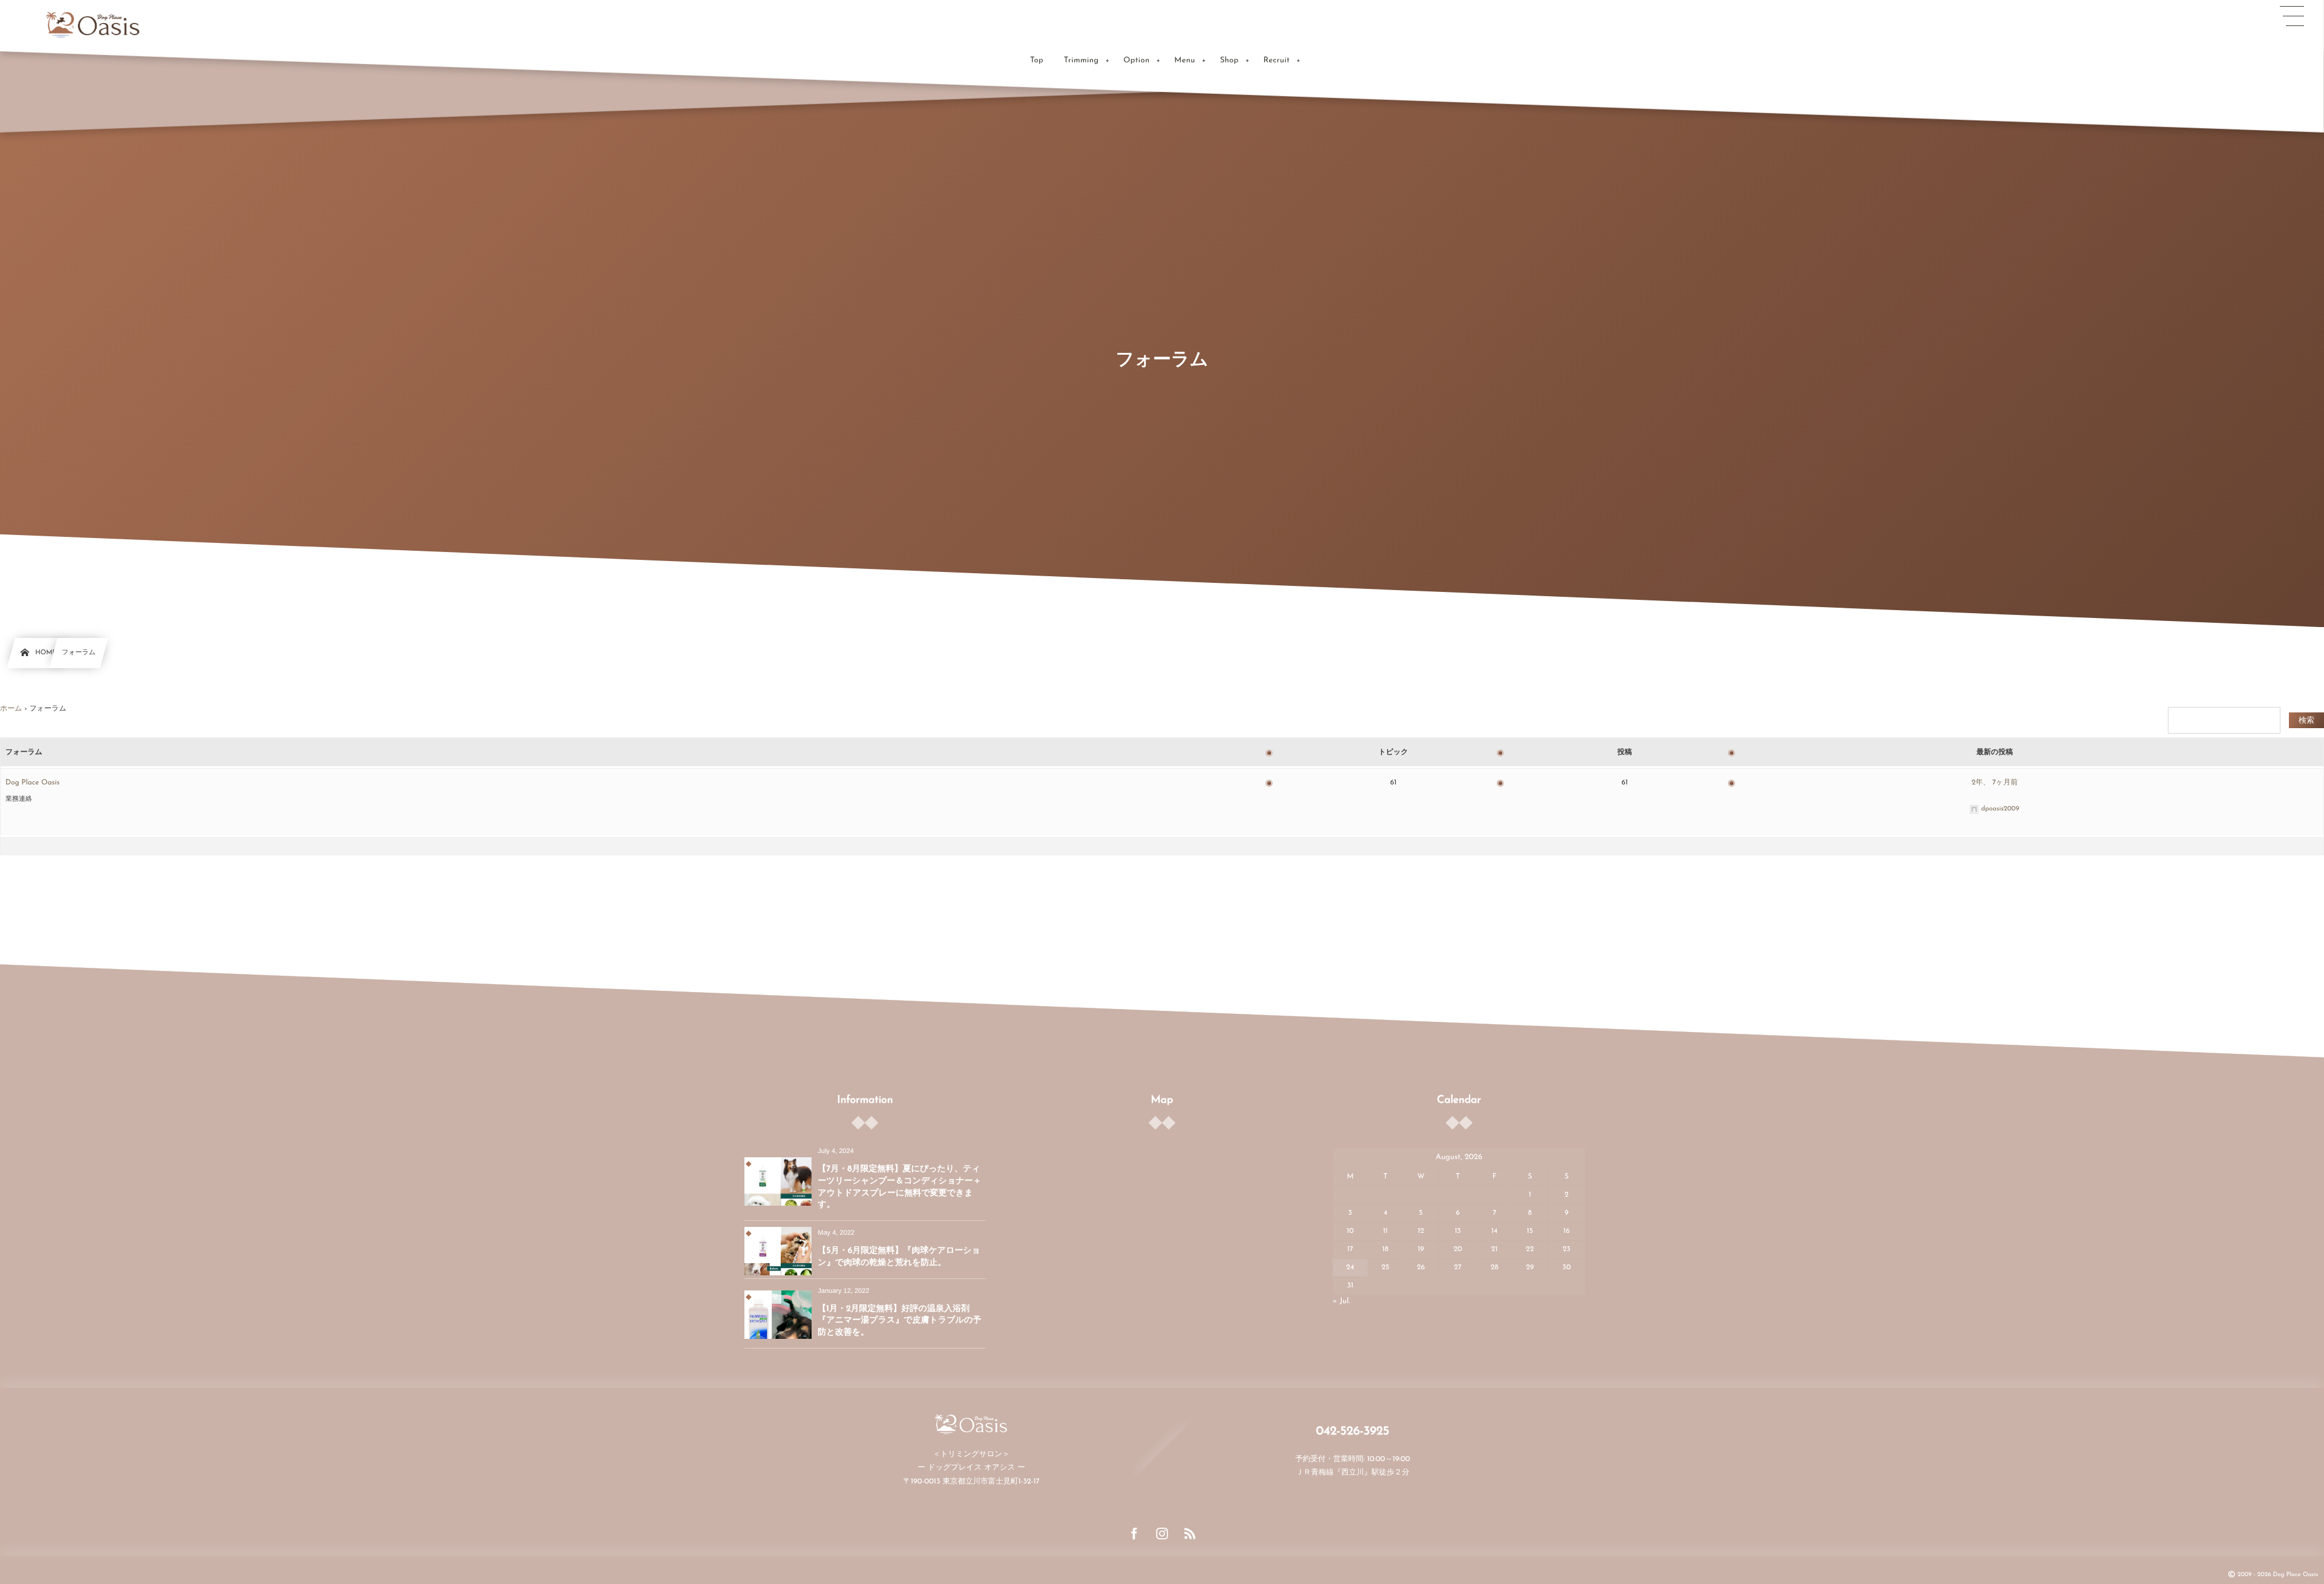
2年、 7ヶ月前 (1995, 783)
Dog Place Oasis (32, 783)
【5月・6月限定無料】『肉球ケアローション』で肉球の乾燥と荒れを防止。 (899, 1257)
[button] (2292, 16)
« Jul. (1341, 1302)
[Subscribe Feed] (1190, 1534)
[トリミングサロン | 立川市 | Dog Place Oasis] (93, 24)
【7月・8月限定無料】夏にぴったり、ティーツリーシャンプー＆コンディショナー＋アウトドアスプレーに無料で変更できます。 (899, 1187)
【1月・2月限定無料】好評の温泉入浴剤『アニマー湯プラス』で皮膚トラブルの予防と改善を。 (899, 1321)
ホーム (11, 709)
